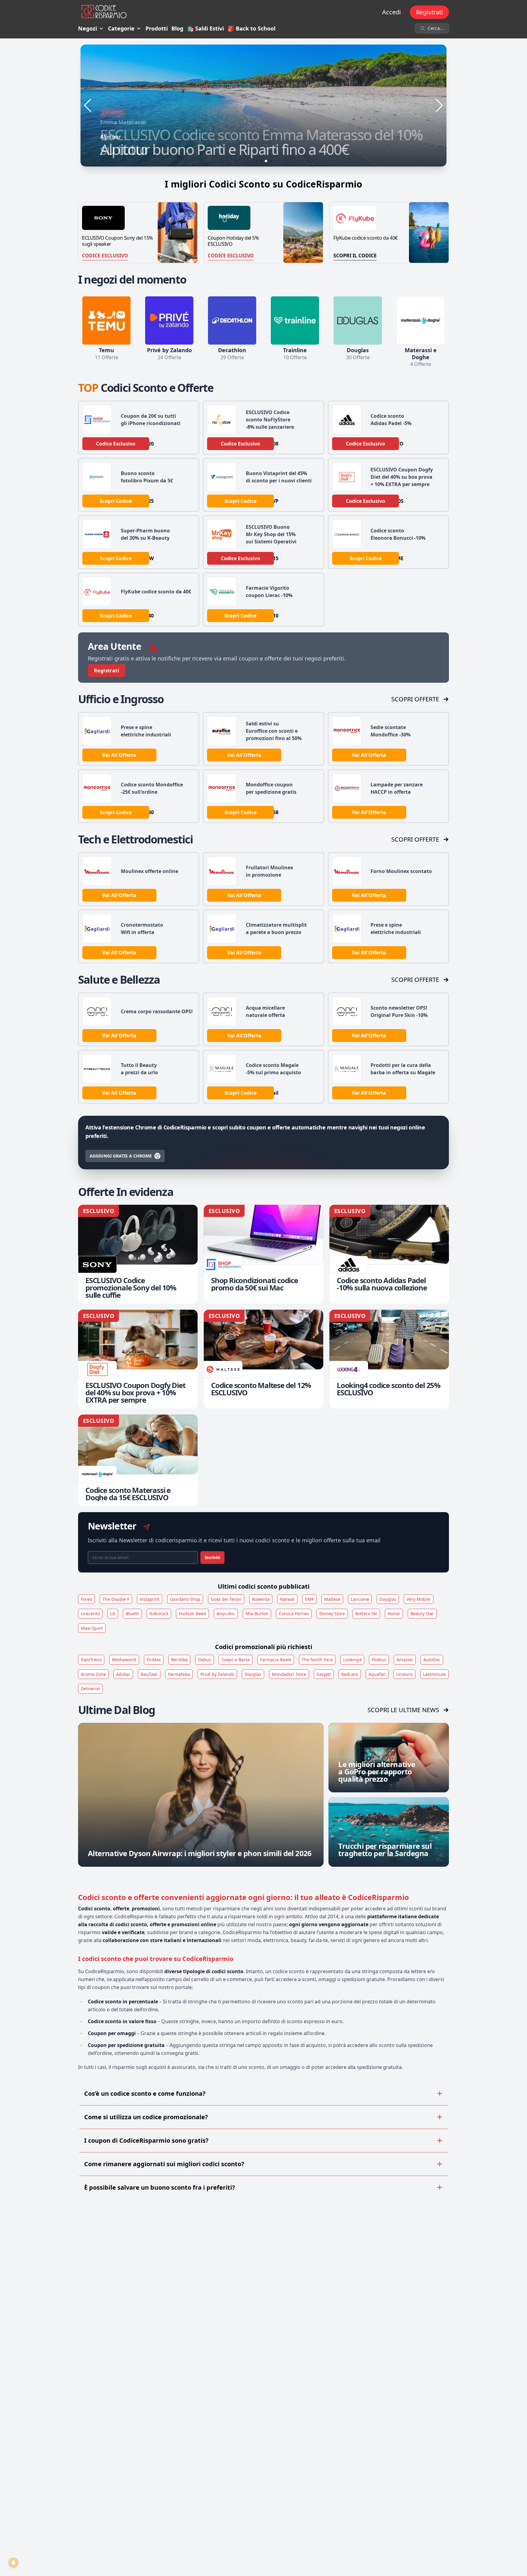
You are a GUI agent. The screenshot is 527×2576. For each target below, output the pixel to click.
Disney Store (332, 1614)
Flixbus (379, 1660)
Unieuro (404, 1674)
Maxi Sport (92, 1628)
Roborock (159, 1614)
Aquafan (377, 1674)
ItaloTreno (91, 1660)
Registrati (429, 12)
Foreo (86, 1599)
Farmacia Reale (276, 1660)
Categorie (121, 28)
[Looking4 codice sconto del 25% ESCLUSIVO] (389, 1359)
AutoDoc (432, 1660)
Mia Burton (257, 1614)
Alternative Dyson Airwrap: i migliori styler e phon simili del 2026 (200, 1853)
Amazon (405, 1660)
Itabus (204, 1660)
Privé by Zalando (217, 1674)
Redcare (350, 1674)
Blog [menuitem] (177, 28)
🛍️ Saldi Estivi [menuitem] (205, 28)
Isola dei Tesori (226, 1599)
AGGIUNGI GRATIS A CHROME (121, 1156)
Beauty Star (422, 1614)
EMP (309, 1599)
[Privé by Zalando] (169, 320)
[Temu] (106, 320)
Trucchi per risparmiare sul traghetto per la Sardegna (385, 1850)
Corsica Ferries (294, 1614)
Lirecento (90, 1614)
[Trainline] (295, 320)
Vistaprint (150, 1599)
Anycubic (226, 1614)
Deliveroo (90, 1689)
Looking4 (352, 1660)
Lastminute (434, 1674)
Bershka (179, 1660)
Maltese (332, 1599)
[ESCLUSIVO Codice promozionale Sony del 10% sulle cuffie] (138, 1254)
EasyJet (324, 1674)
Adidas (123, 1674)
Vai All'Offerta (119, 755)
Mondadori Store (289, 1674)
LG (113, 1614)
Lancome (360, 1599)
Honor (394, 1614)
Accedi (391, 12)
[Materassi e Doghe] (421, 320)
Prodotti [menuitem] (157, 28)
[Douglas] (358, 320)
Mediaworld (124, 1660)
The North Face (317, 1660)
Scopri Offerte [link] (415, 699)
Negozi (88, 28)
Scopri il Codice (355, 256)
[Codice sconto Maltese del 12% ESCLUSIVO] (263, 1359)
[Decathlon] (232, 320)
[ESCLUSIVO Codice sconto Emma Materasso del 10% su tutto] (263, 106)
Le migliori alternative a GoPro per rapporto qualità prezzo (377, 1771)
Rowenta (261, 1599)
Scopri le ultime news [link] (403, 1710)
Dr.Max (154, 1660)
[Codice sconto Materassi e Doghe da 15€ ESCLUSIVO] (138, 1460)
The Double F (116, 1599)
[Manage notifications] (13, 2563)
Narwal (287, 1599)
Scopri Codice (116, 501)
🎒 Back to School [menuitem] (251, 28)
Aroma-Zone (93, 1674)
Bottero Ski (366, 1614)
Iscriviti (212, 1557)
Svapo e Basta (236, 1660)
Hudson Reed (192, 1614)
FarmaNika (179, 1674)
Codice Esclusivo (105, 256)
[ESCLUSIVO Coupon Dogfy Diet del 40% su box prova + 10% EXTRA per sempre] (138, 1359)
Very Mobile (419, 1599)
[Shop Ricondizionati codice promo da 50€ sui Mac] (263, 1254)
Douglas (388, 1599)
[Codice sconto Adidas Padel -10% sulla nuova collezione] (389, 1254)
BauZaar (149, 1674)
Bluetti (132, 1614)
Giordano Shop (185, 1599)
